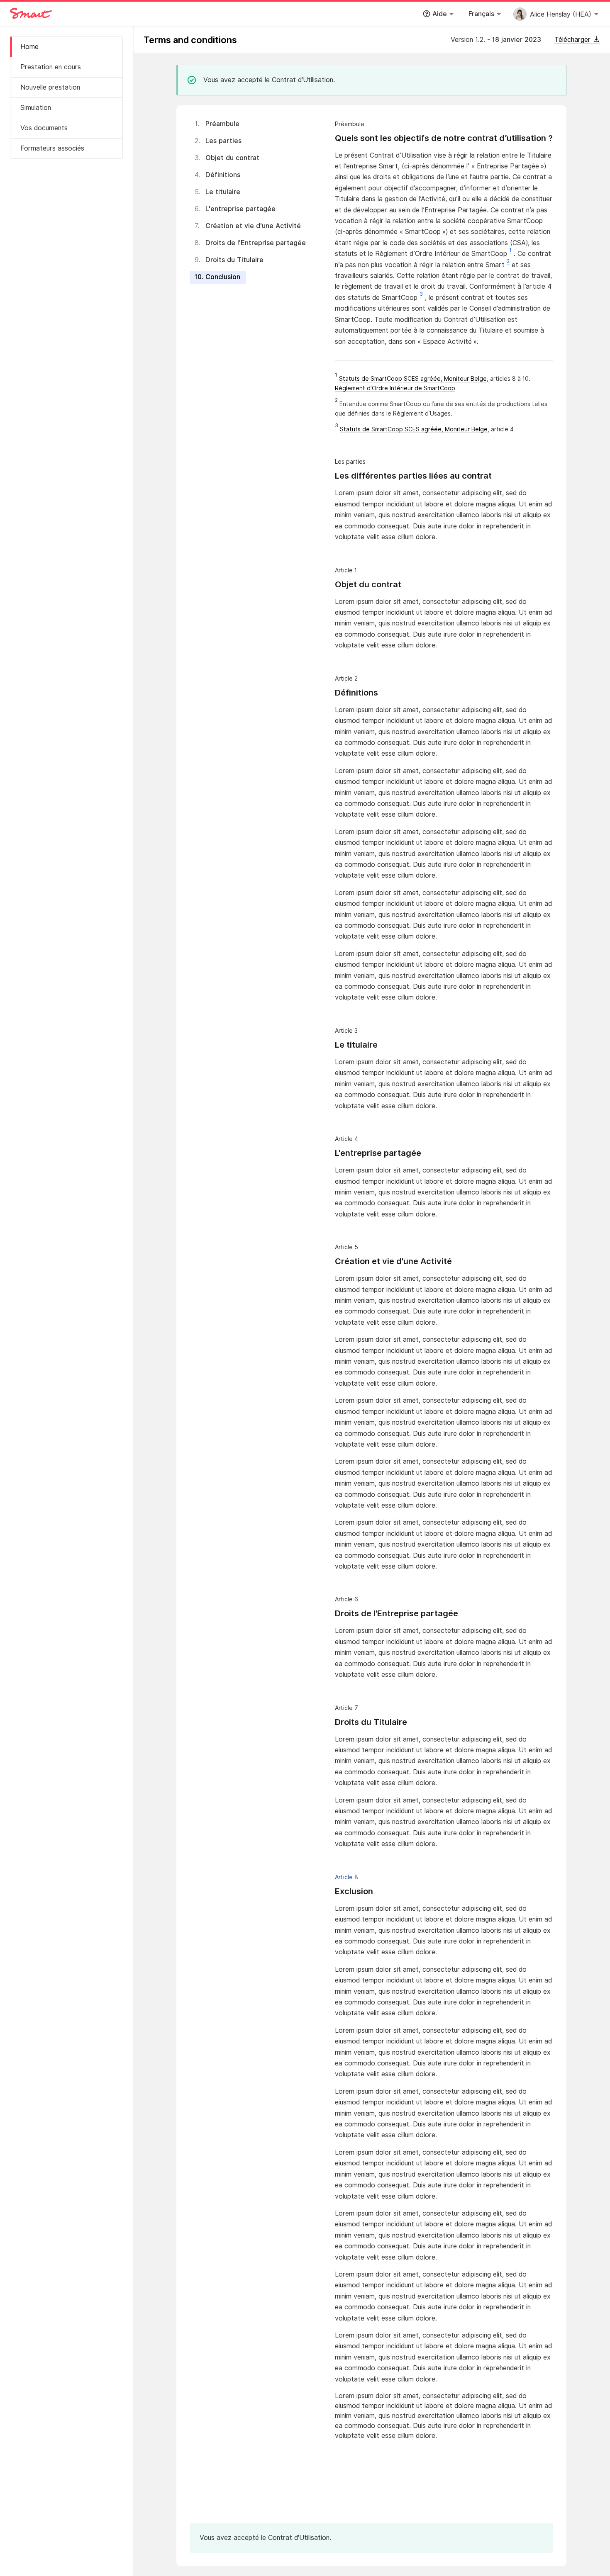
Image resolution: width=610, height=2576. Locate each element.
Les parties (223, 141)
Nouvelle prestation (50, 87)
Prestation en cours (51, 67)
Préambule (222, 124)
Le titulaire (223, 192)
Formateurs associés (52, 148)
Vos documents (44, 128)
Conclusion (223, 277)
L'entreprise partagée (240, 209)
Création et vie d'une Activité (253, 226)
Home (29, 47)
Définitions (223, 175)
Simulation (36, 108)
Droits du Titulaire (234, 260)
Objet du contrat (232, 158)
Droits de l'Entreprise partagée (256, 243)
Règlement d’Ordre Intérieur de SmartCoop (395, 388)
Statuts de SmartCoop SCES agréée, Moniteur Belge (413, 379)
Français (481, 14)
